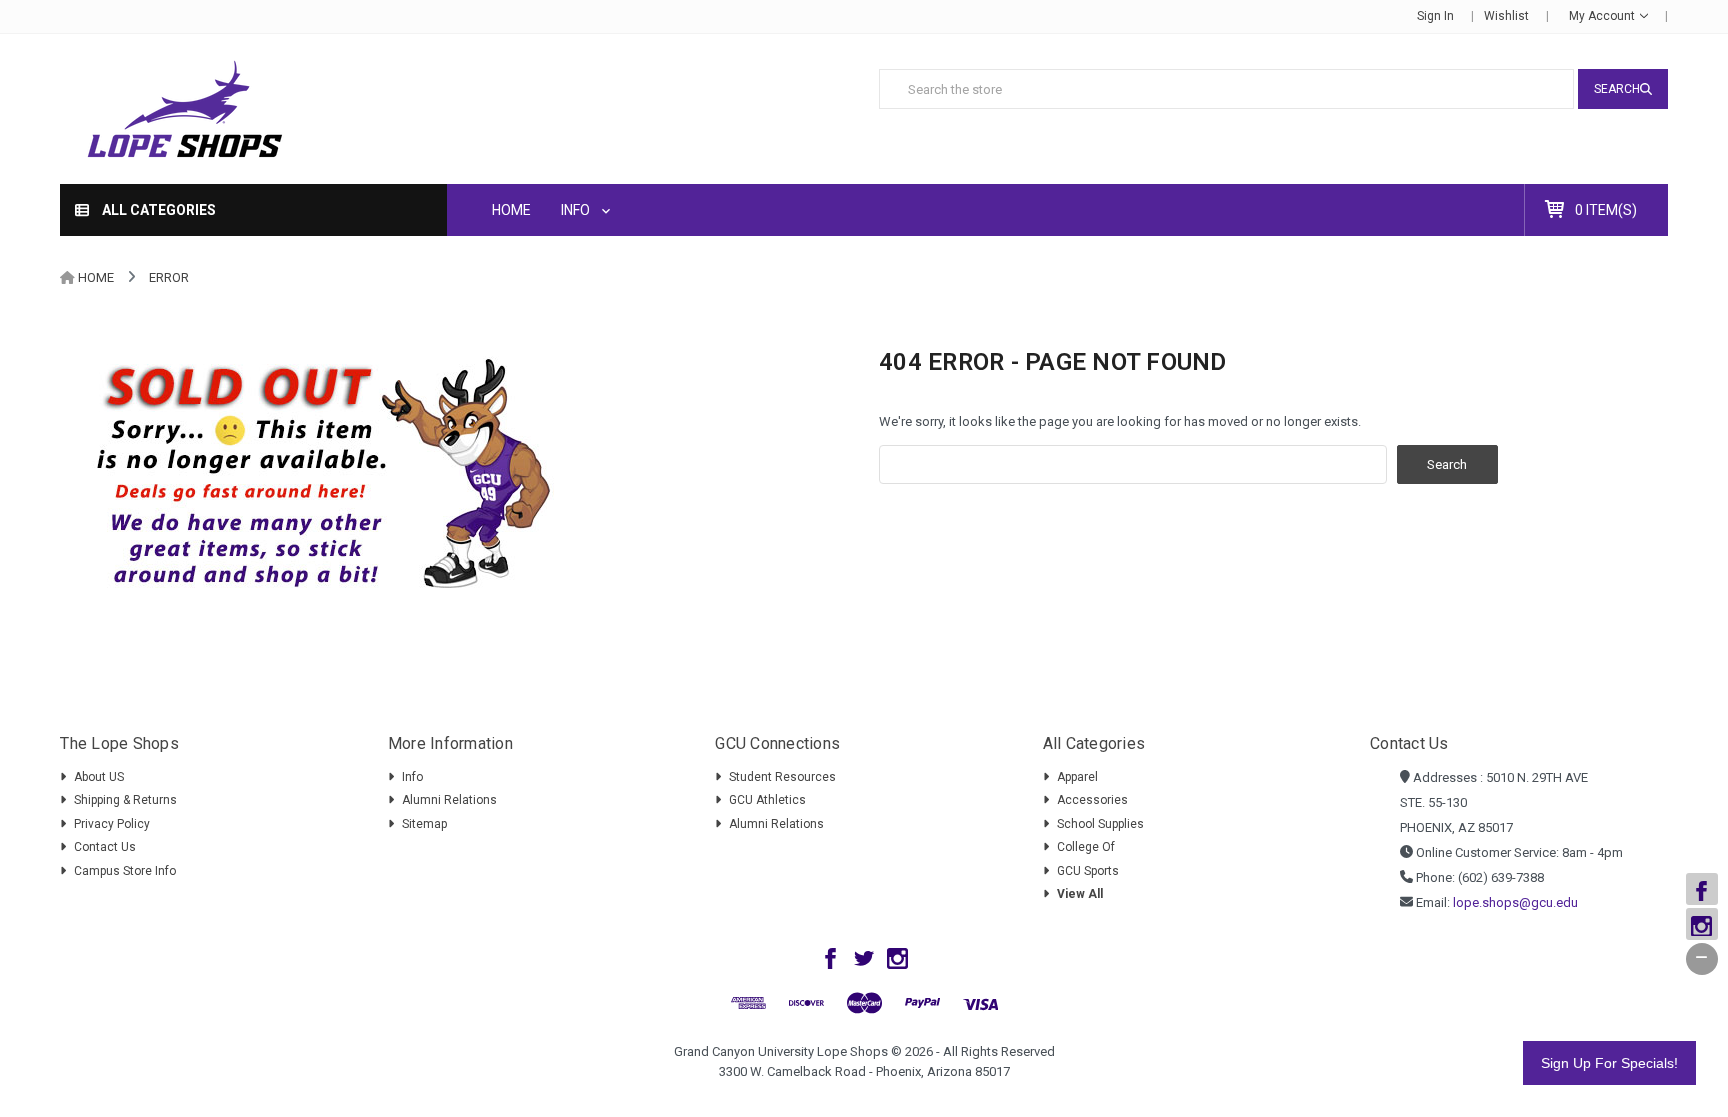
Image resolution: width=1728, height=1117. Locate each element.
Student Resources (782, 777)
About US (99, 777)
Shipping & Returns (125, 800)
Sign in (1435, 16)
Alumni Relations (449, 800)
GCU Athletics (767, 800)
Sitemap (424, 824)
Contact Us (105, 847)
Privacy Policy (112, 824)
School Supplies (1100, 824)
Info (577, 210)
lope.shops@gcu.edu (1515, 902)
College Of (1086, 847)
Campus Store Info (125, 871)
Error (169, 277)
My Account (1603, 16)
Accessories (1092, 800)
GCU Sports (1088, 871)
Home (511, 210)
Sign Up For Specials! (1609, 1063)
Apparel (1077, 777)
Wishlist (1506, 16)
